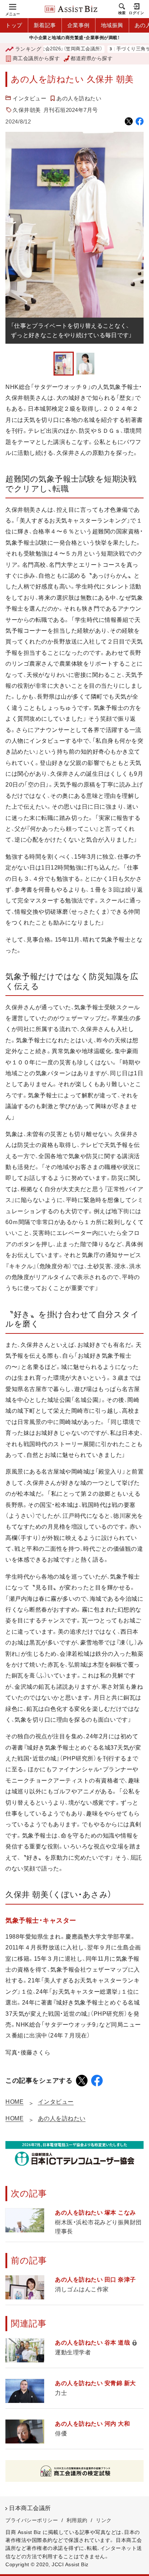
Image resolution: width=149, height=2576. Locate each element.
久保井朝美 (27, 110)
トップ (14, 25)
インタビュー (29, 98)
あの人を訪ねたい (79, 98)
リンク (104, 2520)
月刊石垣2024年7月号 (71, 110)
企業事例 (78, 25)
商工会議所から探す (36, 58)
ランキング (28, 49)
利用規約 (77, 2520)
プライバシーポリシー (32, 2520)
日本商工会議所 (30, 2508)
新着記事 (45, 25)
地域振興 (112, 25)
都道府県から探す (91, 58)
